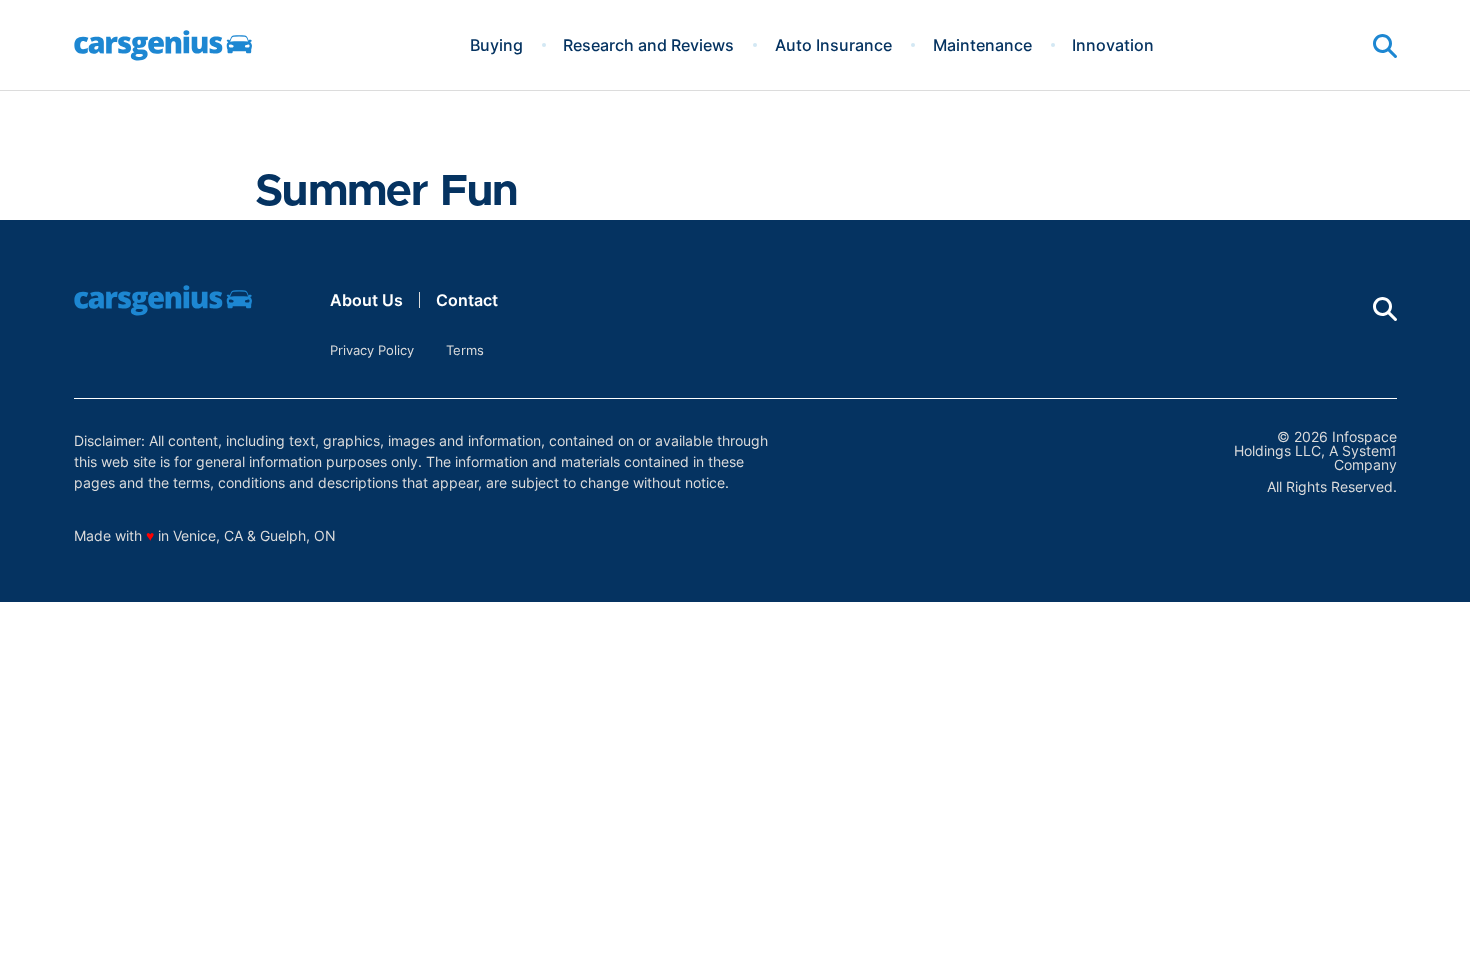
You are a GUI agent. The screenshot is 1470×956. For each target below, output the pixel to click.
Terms (465, 350)
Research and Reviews (648, 45)
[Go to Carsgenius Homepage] (163, 45)
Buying (496, 45)
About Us (366, 300)
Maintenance (982, 45)
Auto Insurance (833, 45)
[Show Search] (1385, 46)
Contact (467, 300)
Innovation (1113, 45)
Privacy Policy (372, 350)
